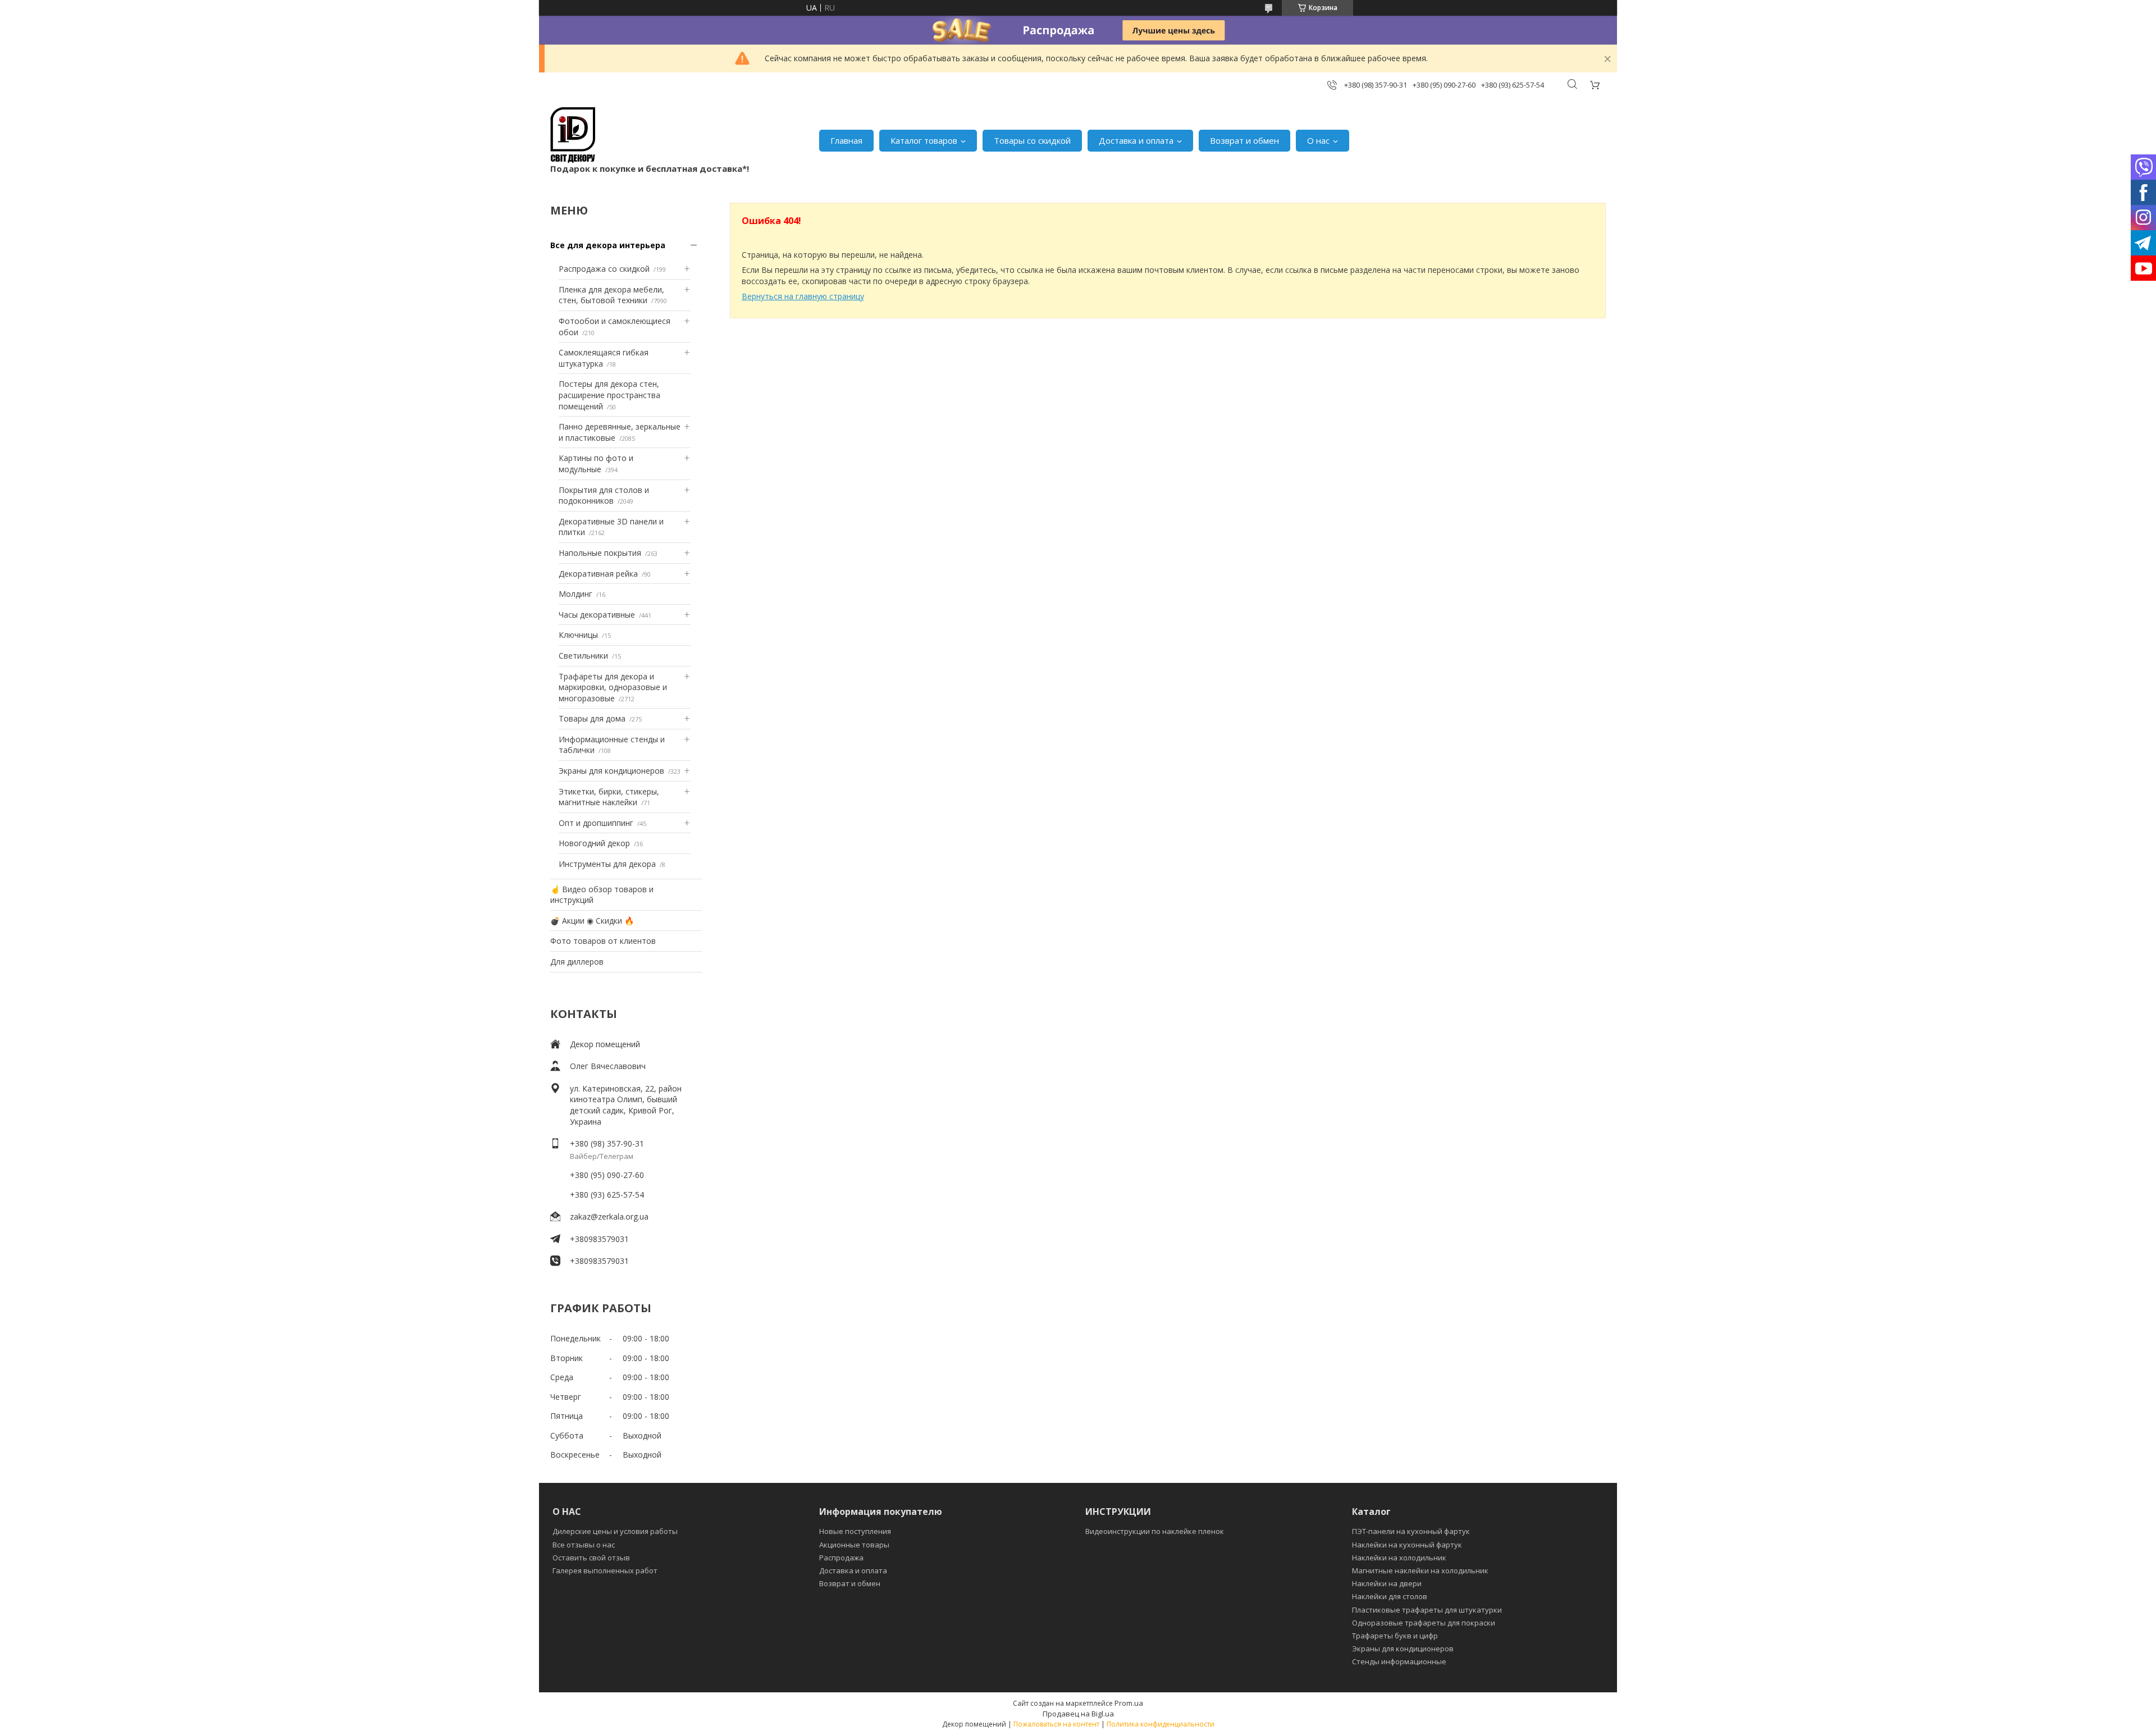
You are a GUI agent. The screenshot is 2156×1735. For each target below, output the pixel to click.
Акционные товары (854, 1545)
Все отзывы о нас (584, 1545)
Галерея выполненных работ (605, 1570)
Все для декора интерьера (608, 245)
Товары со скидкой (1032, 140)
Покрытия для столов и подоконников (604, 496)
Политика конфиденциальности (1161, 1724)
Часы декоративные (597, 615)
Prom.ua (1129, 1703)
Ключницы (578, 635)
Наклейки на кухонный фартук (1407, 1545)
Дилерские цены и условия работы (615, 1531)
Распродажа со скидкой (604, 269)
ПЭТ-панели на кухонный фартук (1411, 1531)
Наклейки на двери (1387, 1583)
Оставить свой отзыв (591, 1558)
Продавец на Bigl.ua (1078, 1714)
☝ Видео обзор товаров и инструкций (602, 895)
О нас (1318, 140)
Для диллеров (577, 962)
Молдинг (575, 594)
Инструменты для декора (607, 864)
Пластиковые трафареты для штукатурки (1427, 1610)
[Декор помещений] (573, 135)
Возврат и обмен (1244, 140)
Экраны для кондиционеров (611, 771)
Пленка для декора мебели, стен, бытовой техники (611, 295)
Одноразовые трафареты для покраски (1424, 1623)
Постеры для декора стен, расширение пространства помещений (609, 395)
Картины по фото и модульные (596, 464)
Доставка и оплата (1136, 140)
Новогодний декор (594, 843)
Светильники (583, 656)
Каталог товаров (924, 140)
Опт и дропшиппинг (596, 823)
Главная (846, 140)
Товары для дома (592, 718)
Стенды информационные (1399, 1661)
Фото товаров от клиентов (603, 941)
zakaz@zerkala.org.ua (609, 1216)
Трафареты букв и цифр (1395, 1636)
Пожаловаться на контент (1056, 1724)
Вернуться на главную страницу (803, 296)
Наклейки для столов (1390, 1596)
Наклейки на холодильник (1399, 1558)
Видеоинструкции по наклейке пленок (1155, 1531)
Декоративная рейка (598, 574)
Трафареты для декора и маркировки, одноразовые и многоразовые (613, 687)
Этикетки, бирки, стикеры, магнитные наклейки (609, 797)
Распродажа (841, 1558)
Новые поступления (855, 1531)
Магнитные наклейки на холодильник (1420, 1570)
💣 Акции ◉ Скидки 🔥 (592, 921)
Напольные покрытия (600, 553)
